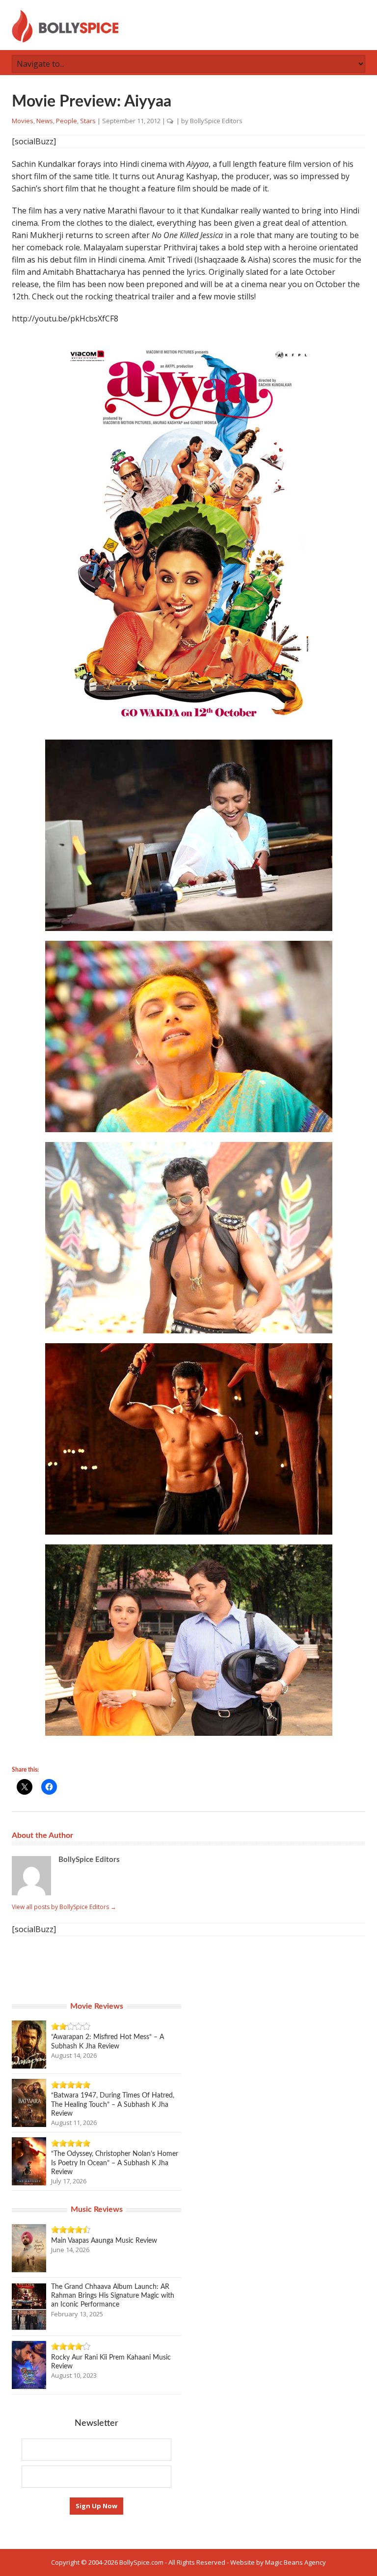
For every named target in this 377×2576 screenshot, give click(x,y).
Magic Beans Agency (296, 2562)
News (45, 121)
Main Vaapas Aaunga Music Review (104, 2241)
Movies (23, 121)
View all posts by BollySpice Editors (64, 1907)
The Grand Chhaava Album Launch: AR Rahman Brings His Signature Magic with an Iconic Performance (113, 2296)
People (67, 121)
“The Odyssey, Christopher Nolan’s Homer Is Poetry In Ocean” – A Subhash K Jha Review (115, 2163)
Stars (88, 121)
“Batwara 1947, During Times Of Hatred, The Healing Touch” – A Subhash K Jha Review (113, 2104)
